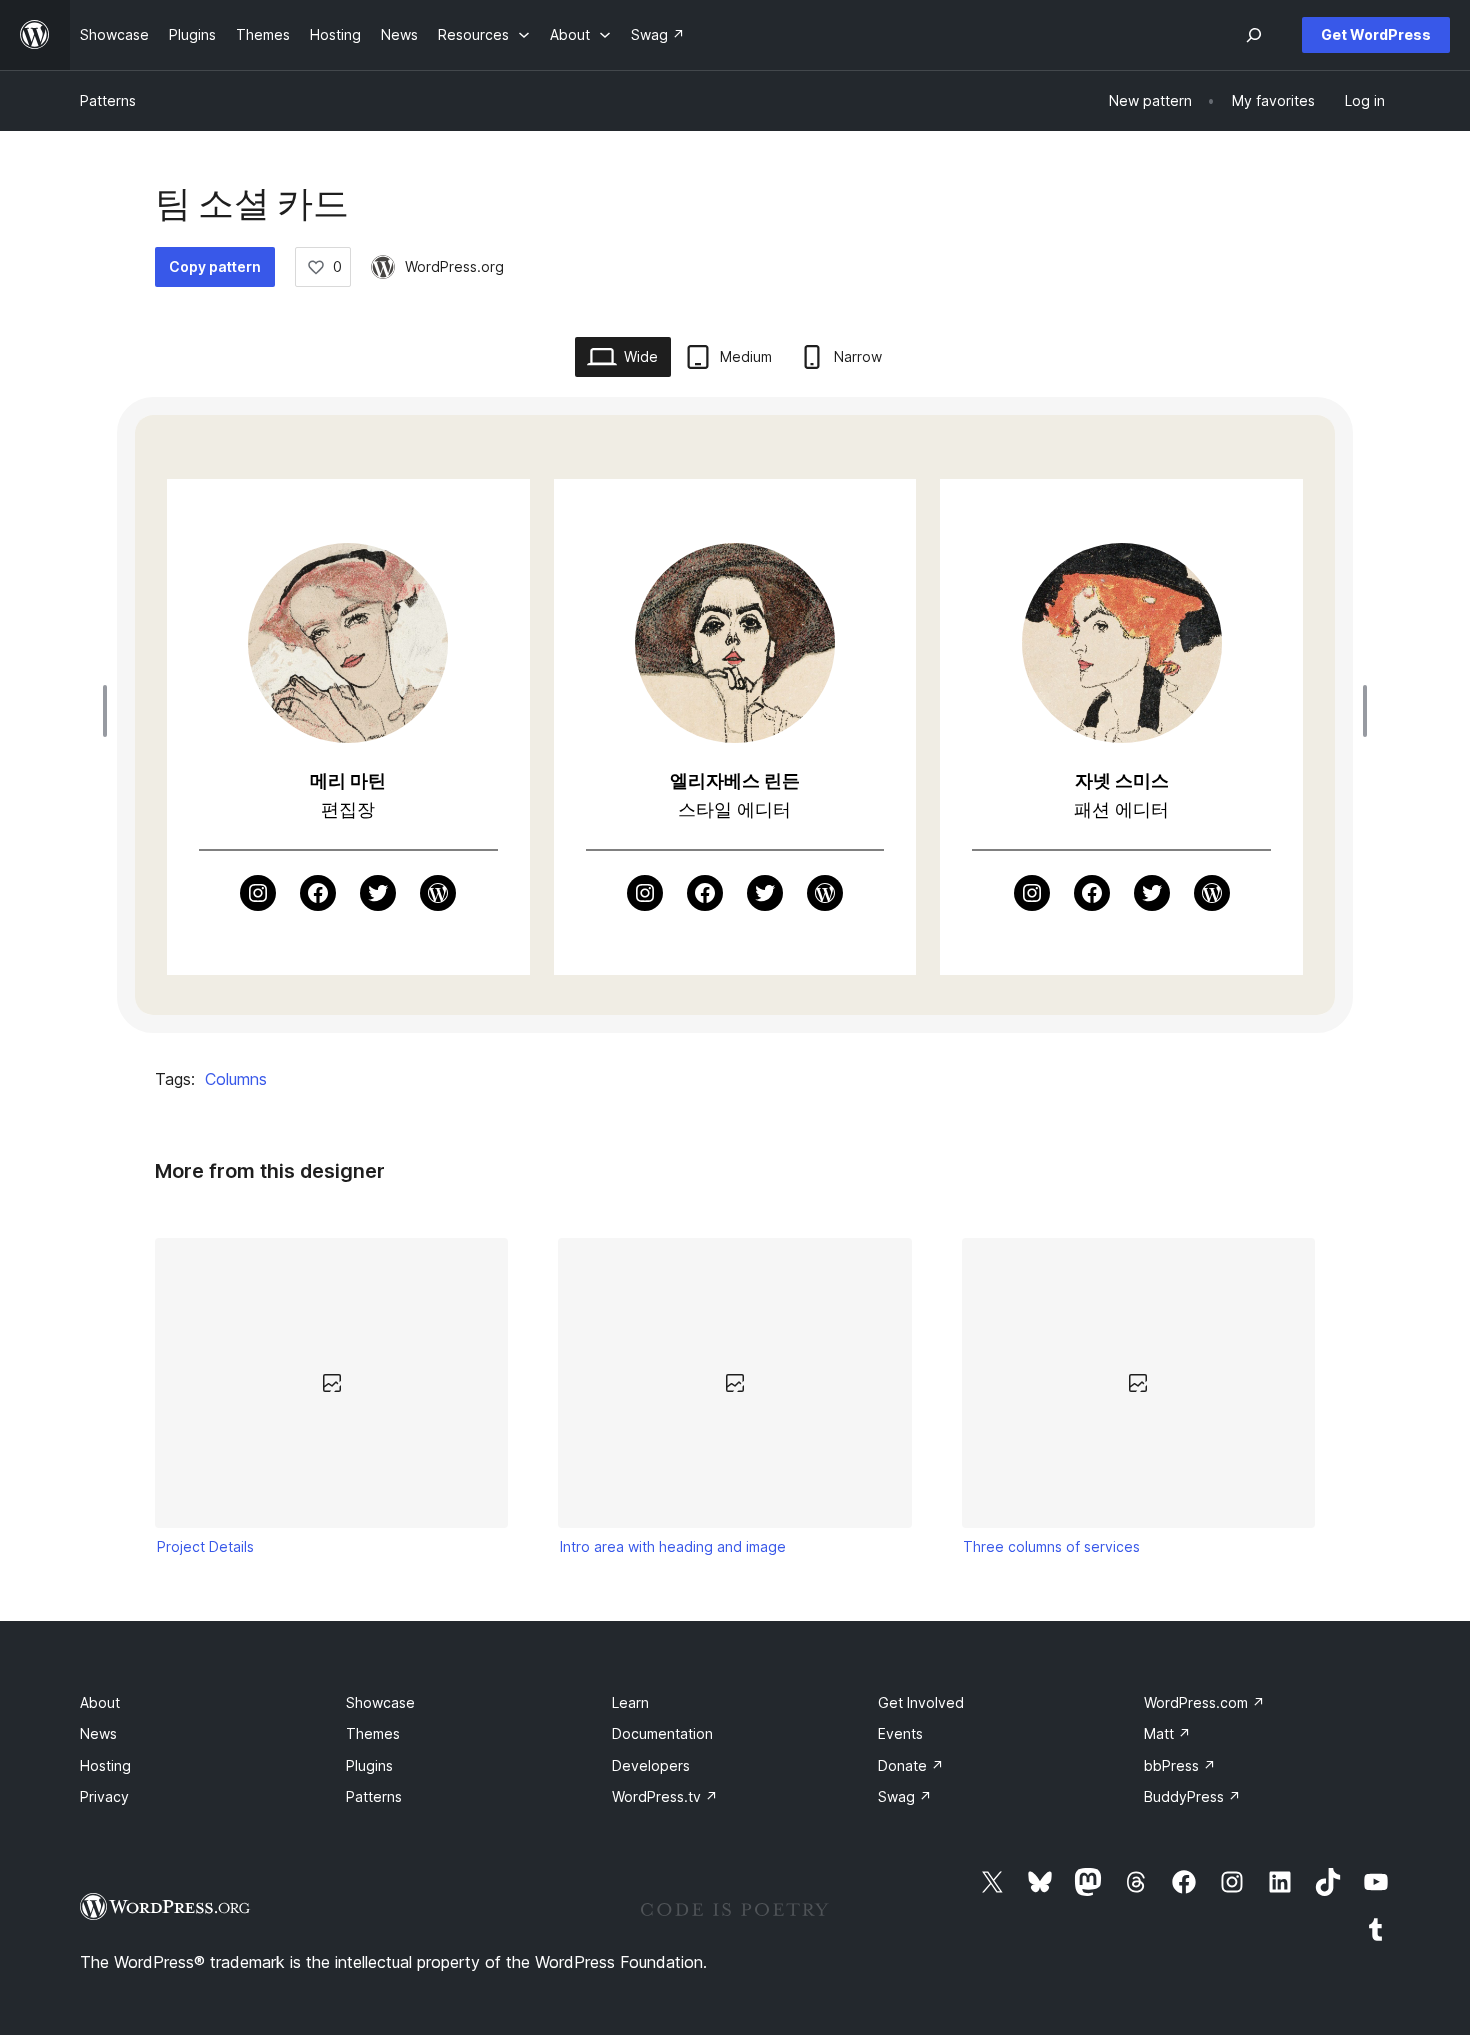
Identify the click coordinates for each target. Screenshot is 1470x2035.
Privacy (104, 1796)
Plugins (369, 1765)
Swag (905, 1796)
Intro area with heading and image (673, 1546)
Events (900, 1733)
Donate (911, 1765)
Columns (236, 1079)
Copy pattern (215, 266)
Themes (373, 1733)
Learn (630, 1702)
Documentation (662, 1733)
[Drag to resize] (110, 711)
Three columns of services (1051, 1546)
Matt (1167, 1733)
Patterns (108, 100)
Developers (651, 1765)
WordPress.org (454, 266)
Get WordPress (1376, 34)
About (100, 1702)
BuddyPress (1192, 1796)
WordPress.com (1204, 1702)
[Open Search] (1254, 35)
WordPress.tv (665, 1796)
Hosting (105, 1765)
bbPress (1180, 1765)
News (98, 1733)
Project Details (205, 1546)
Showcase (380, 1702)
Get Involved (921, 1702)
